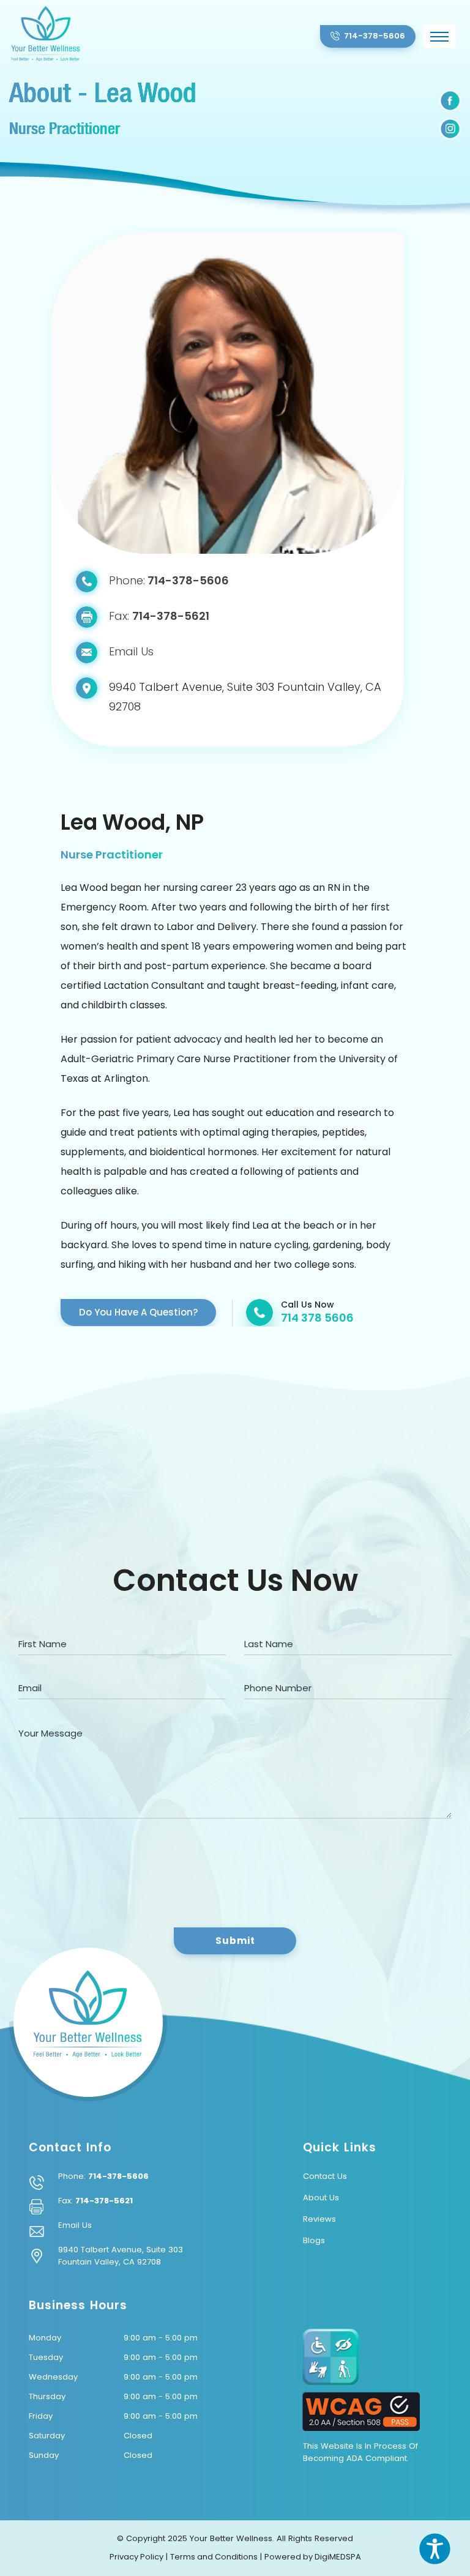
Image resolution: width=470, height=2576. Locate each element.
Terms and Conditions (214, 2557)
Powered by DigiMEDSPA (313, 2557)
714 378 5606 (317, 1318)
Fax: (159, 616)
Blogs (314, 2240)
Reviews (319, 2219)
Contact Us (325, 2176)
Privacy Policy (136, 2557)
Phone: (169, 580)
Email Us (131, 651)
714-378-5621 (104, 2201)
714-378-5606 (118, 2176)
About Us (321, 2198)
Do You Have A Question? (138, 1312)
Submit (235, 1941)
